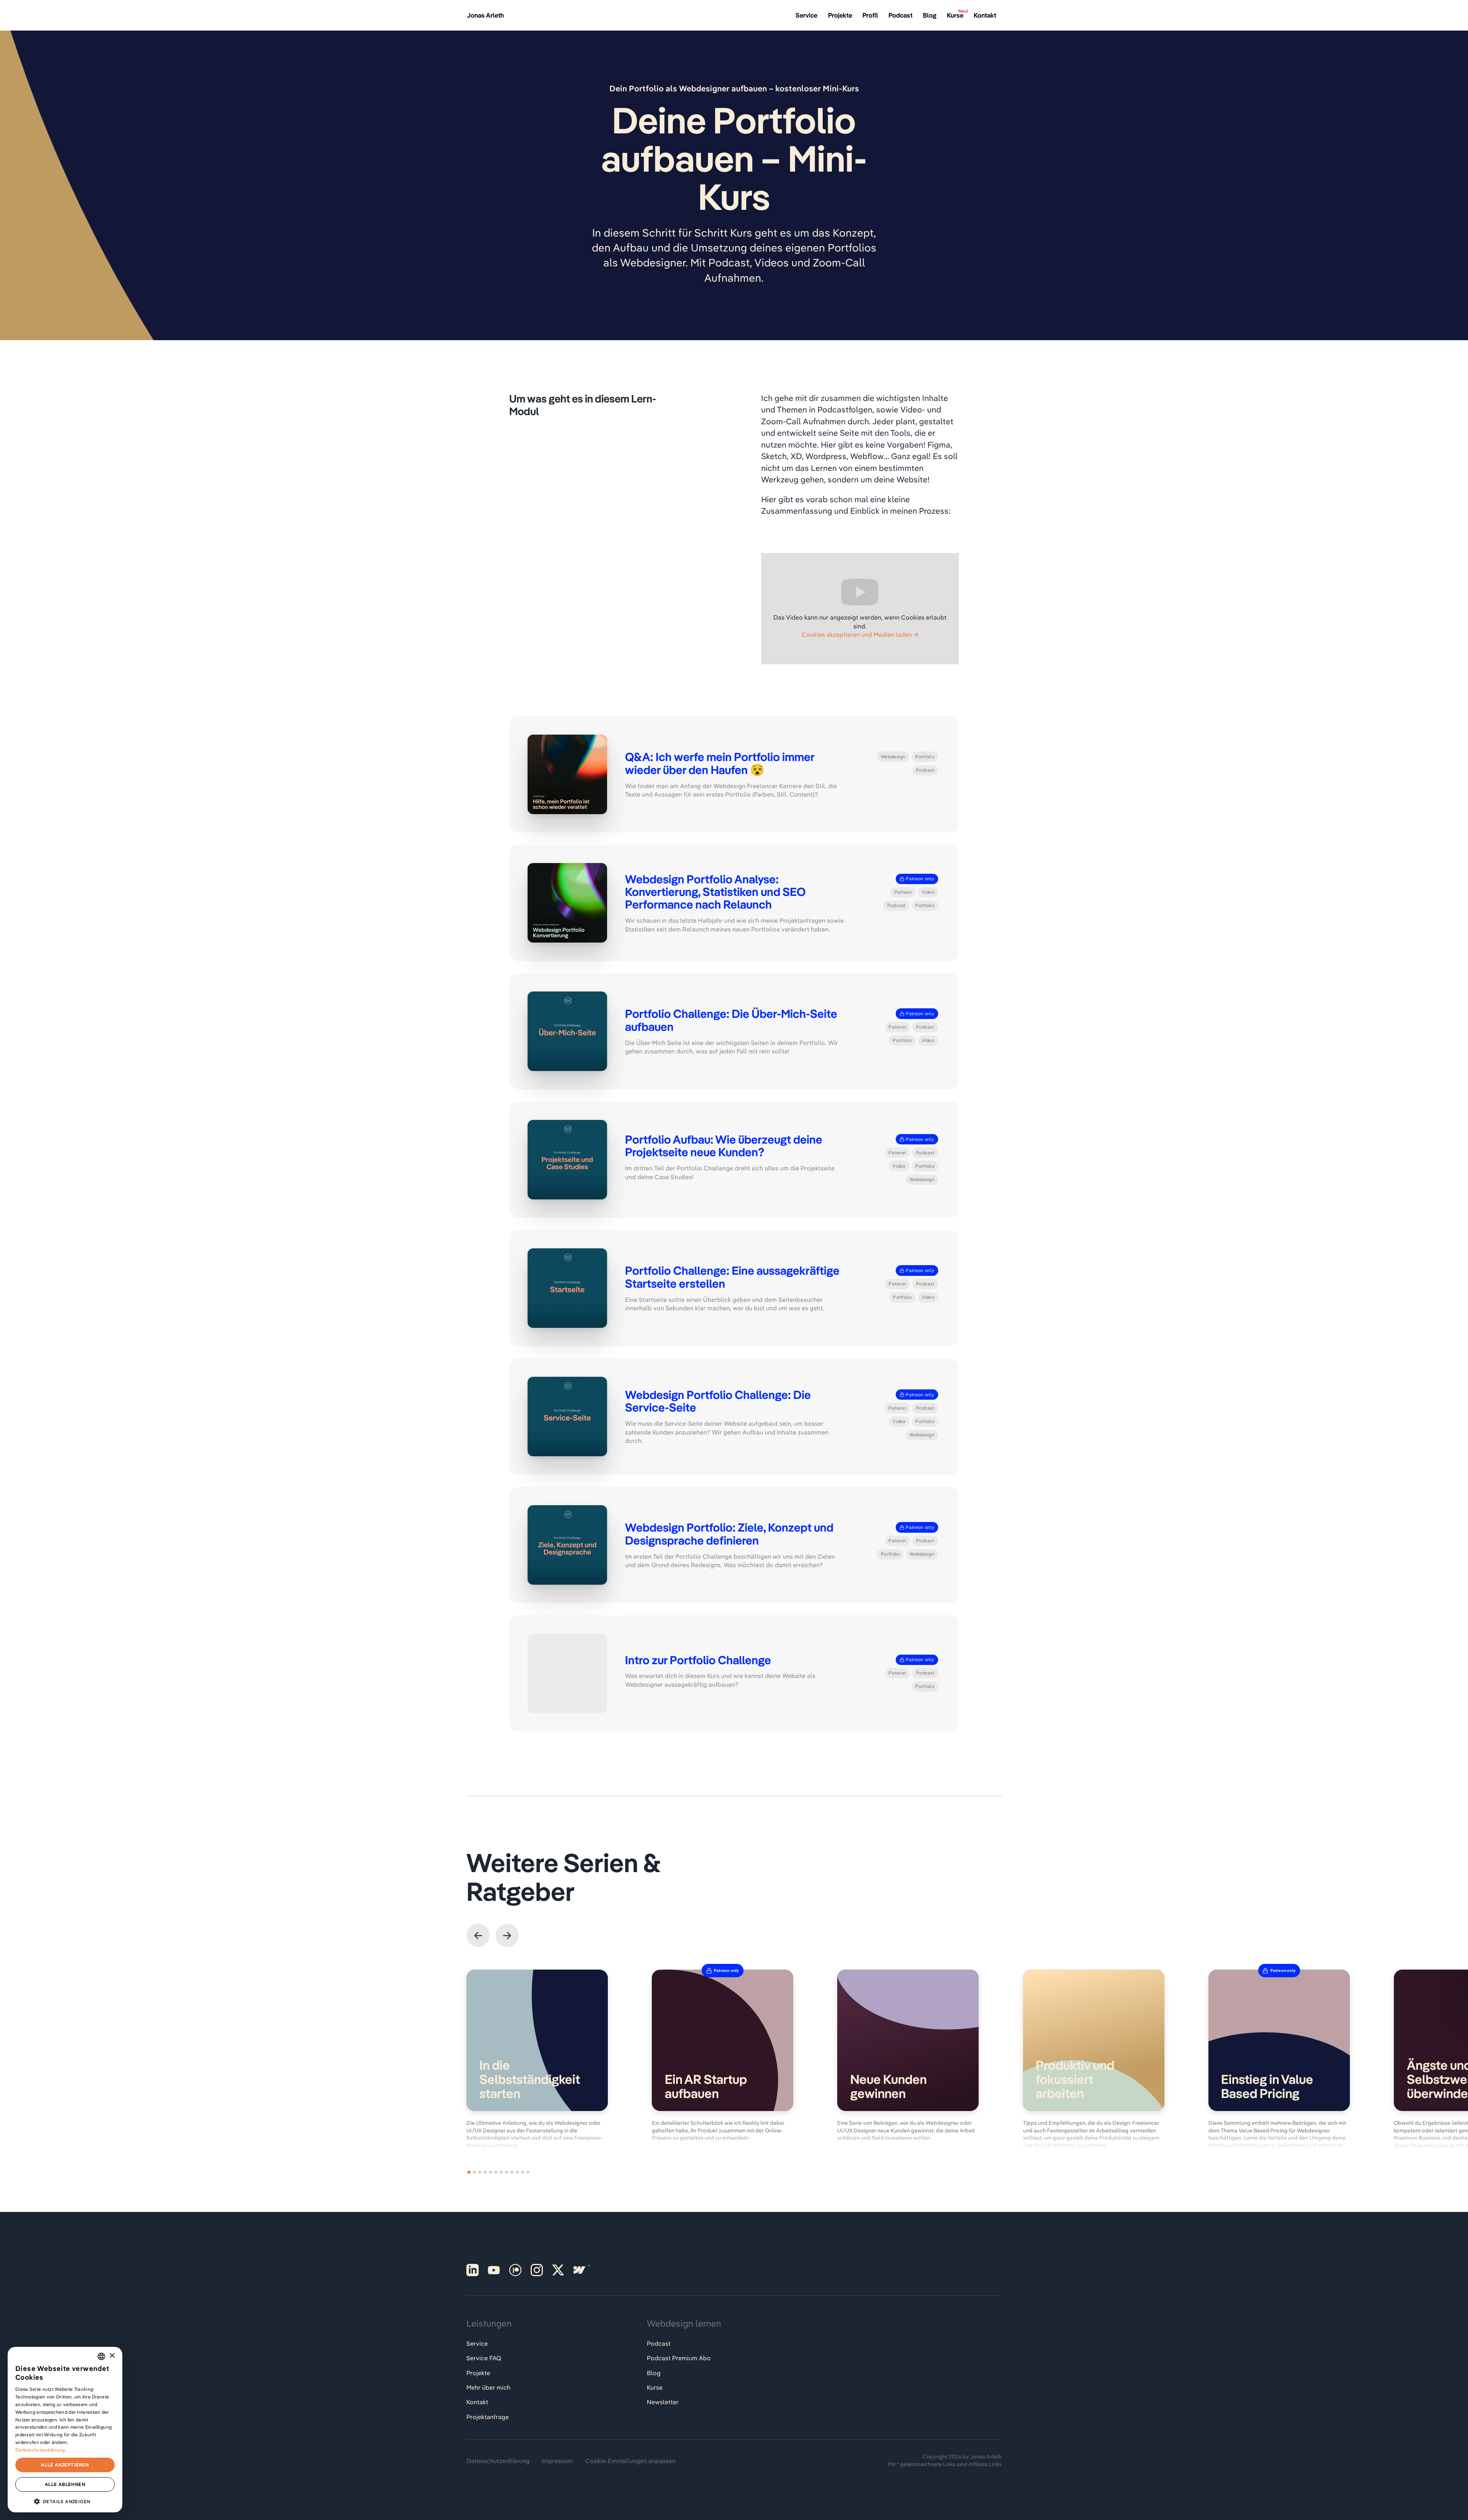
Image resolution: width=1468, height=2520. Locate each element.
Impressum (557, 2461)
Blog (654, 2373)
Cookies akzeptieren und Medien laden (857, 634)
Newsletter (663, 2402)
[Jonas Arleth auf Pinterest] (473, 2270)
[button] (478, 1935)
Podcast (659, 2343)
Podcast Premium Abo (679, 2358)
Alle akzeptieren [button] (65, 2465)
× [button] (112, 2356)
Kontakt (477, 2402)
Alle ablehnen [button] (65, 2484)
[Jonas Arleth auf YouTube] (494, 2270)
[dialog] (65, 2430)
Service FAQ (484, 2358)
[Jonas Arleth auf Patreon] (515, 2270)
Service (477, 2343)
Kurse (655, 2387)
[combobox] (101, 2356)
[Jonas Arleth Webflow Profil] (580, 2270)
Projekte (478, 2373)
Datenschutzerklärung (498, 2461)
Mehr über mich (488, 2387)
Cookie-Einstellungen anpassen (630, 2461)
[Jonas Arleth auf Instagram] (537, 2270)
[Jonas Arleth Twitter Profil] (558, 2270)
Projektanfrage (488, 2417)
